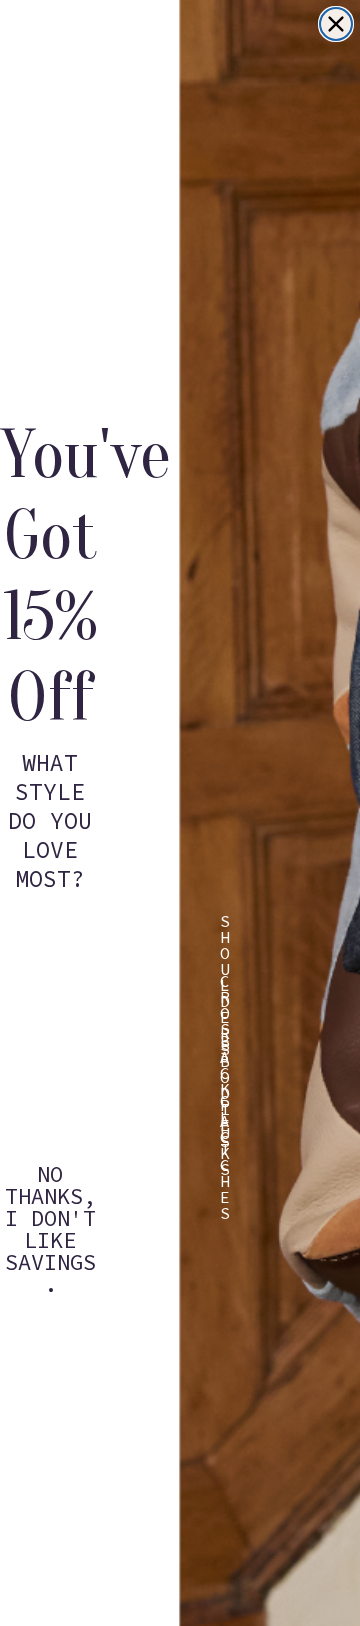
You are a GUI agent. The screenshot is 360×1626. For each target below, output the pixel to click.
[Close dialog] (336, 24)
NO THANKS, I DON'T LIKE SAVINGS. (50, 1188)
